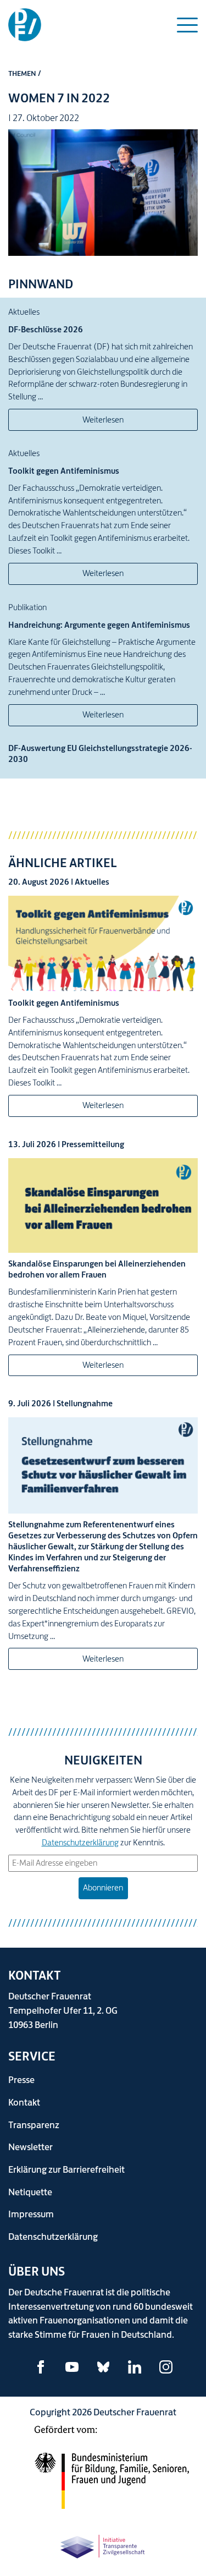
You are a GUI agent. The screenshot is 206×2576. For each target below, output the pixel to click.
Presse (21, 2079)
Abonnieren (103, 1887)
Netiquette (30, 2192)
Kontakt (24, 2102)
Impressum (31, 2214)
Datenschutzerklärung (80, 1842)
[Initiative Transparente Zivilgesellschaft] (103, 2544)
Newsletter (30, 2147)
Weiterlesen (103, 420)
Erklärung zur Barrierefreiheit (66, 2169)
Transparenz (34, 2125)
